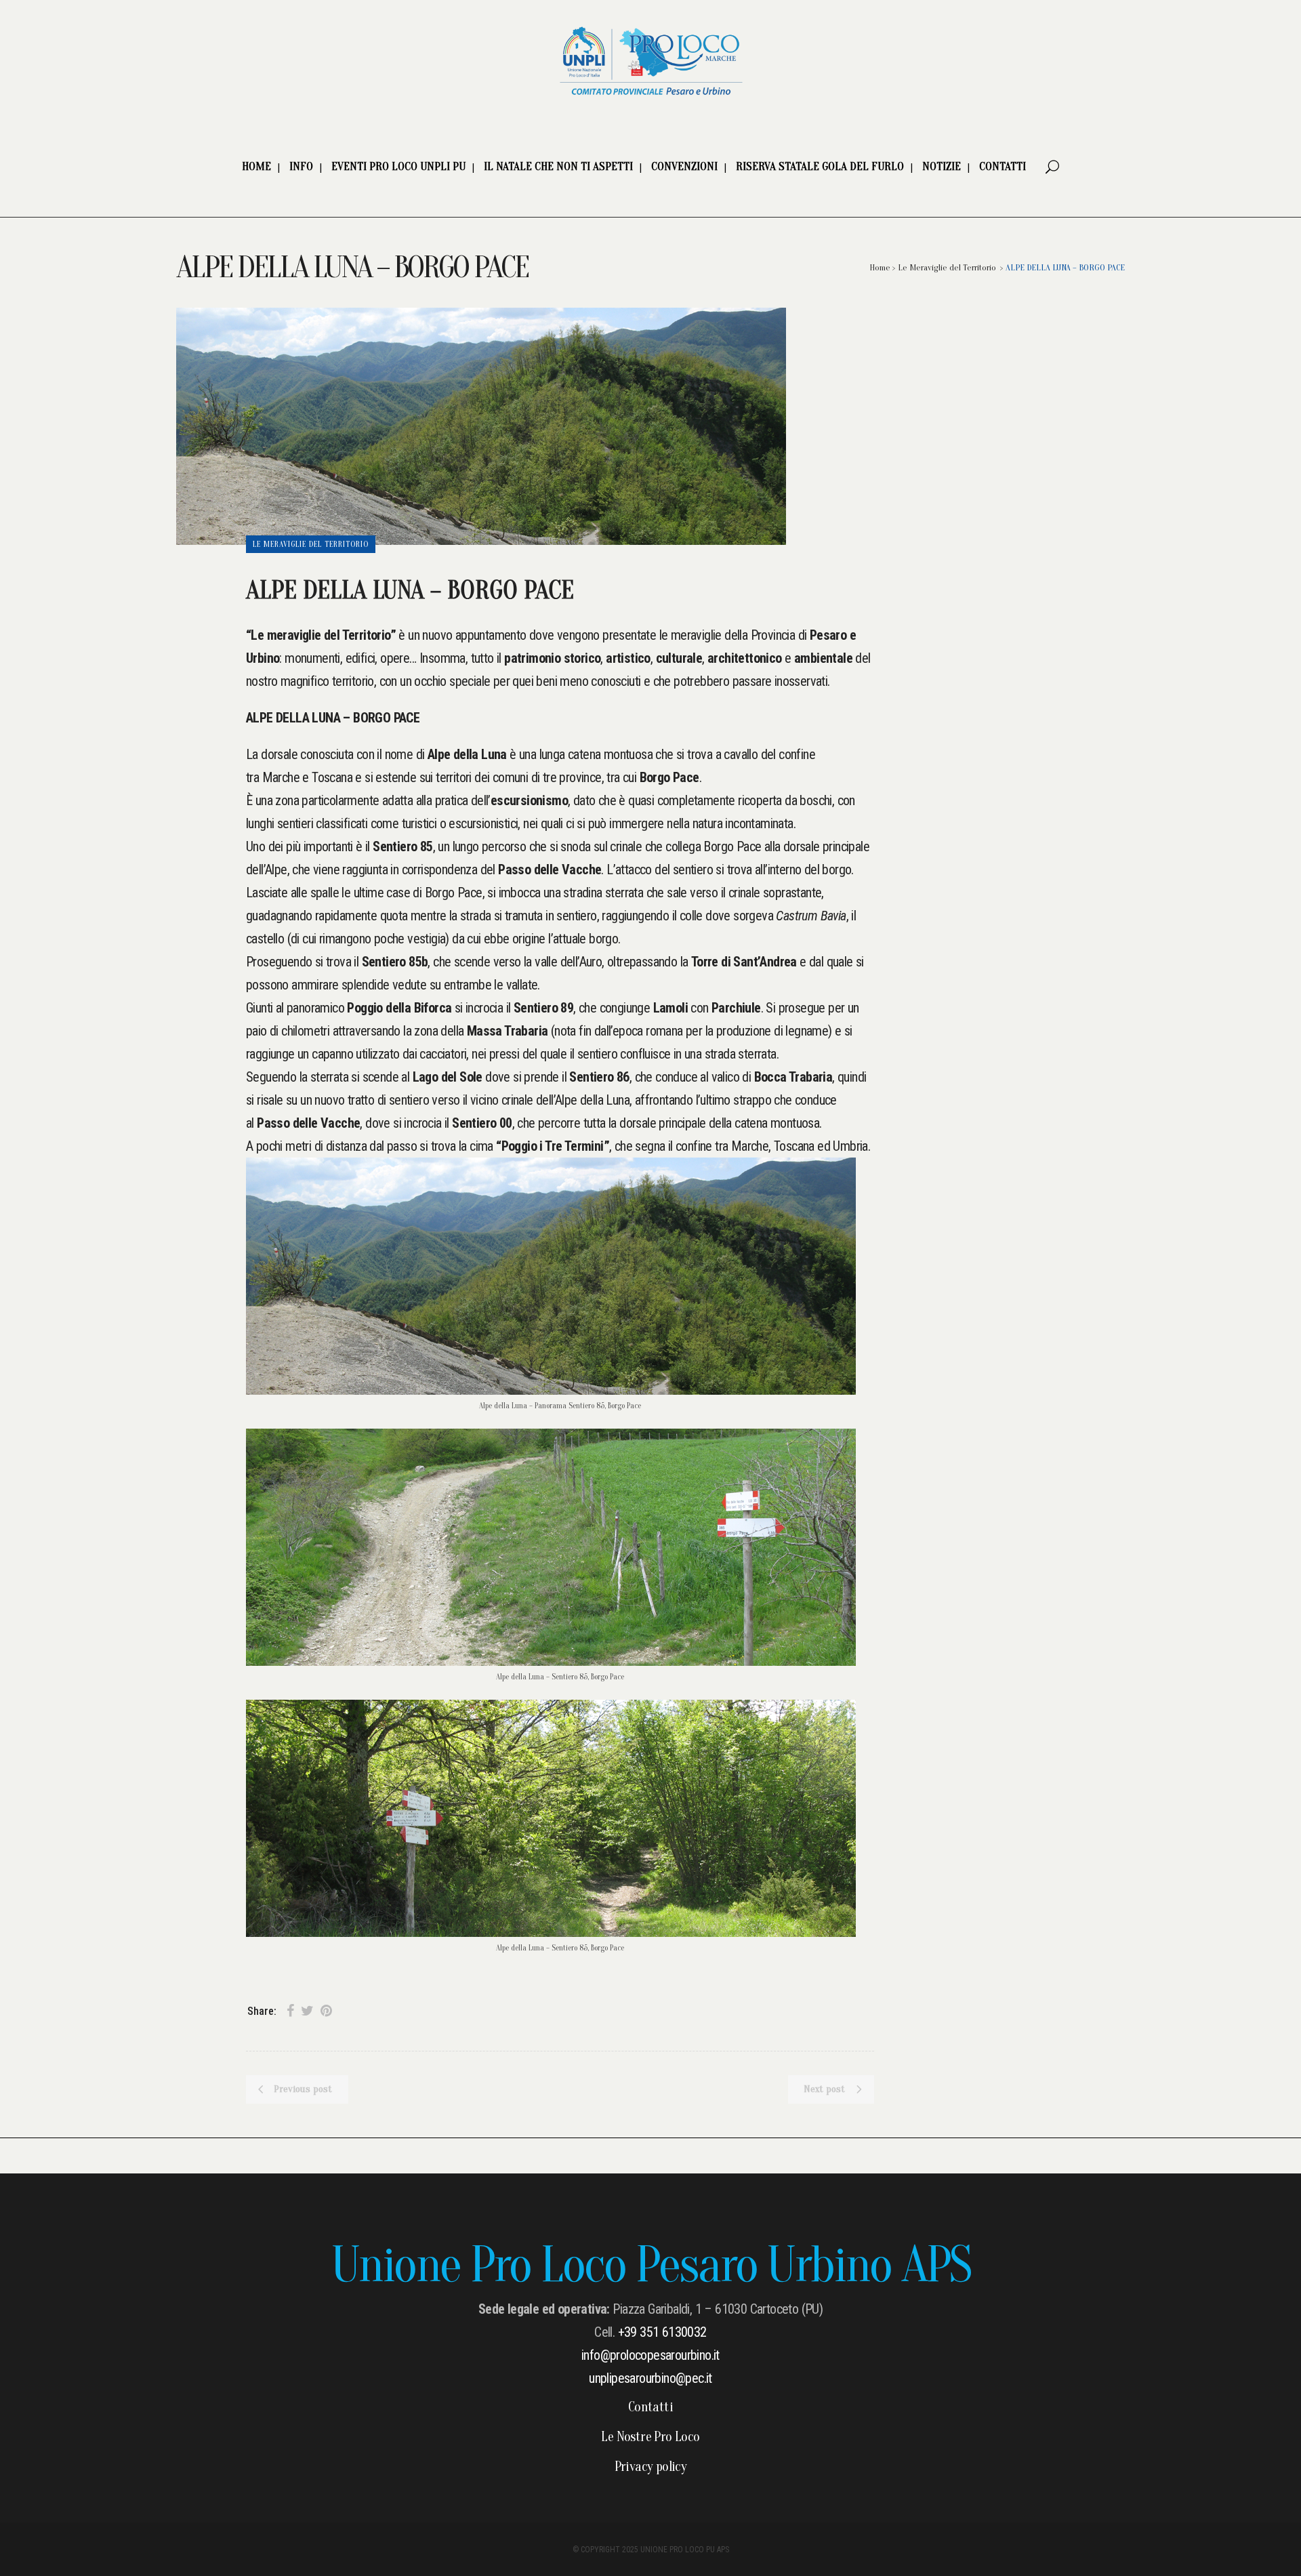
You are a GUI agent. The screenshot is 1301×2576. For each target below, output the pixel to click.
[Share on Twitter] (307, 2011)
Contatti (650, 2407)
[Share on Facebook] (290, 2011)
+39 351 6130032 (662, 2332)
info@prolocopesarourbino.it (650, 2355)
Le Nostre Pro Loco (650, 2437)
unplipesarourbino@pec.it (650, 2378)
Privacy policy (651, 2467)
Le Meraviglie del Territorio (947, 267)
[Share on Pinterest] (326, 2011)
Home (880, 267)
